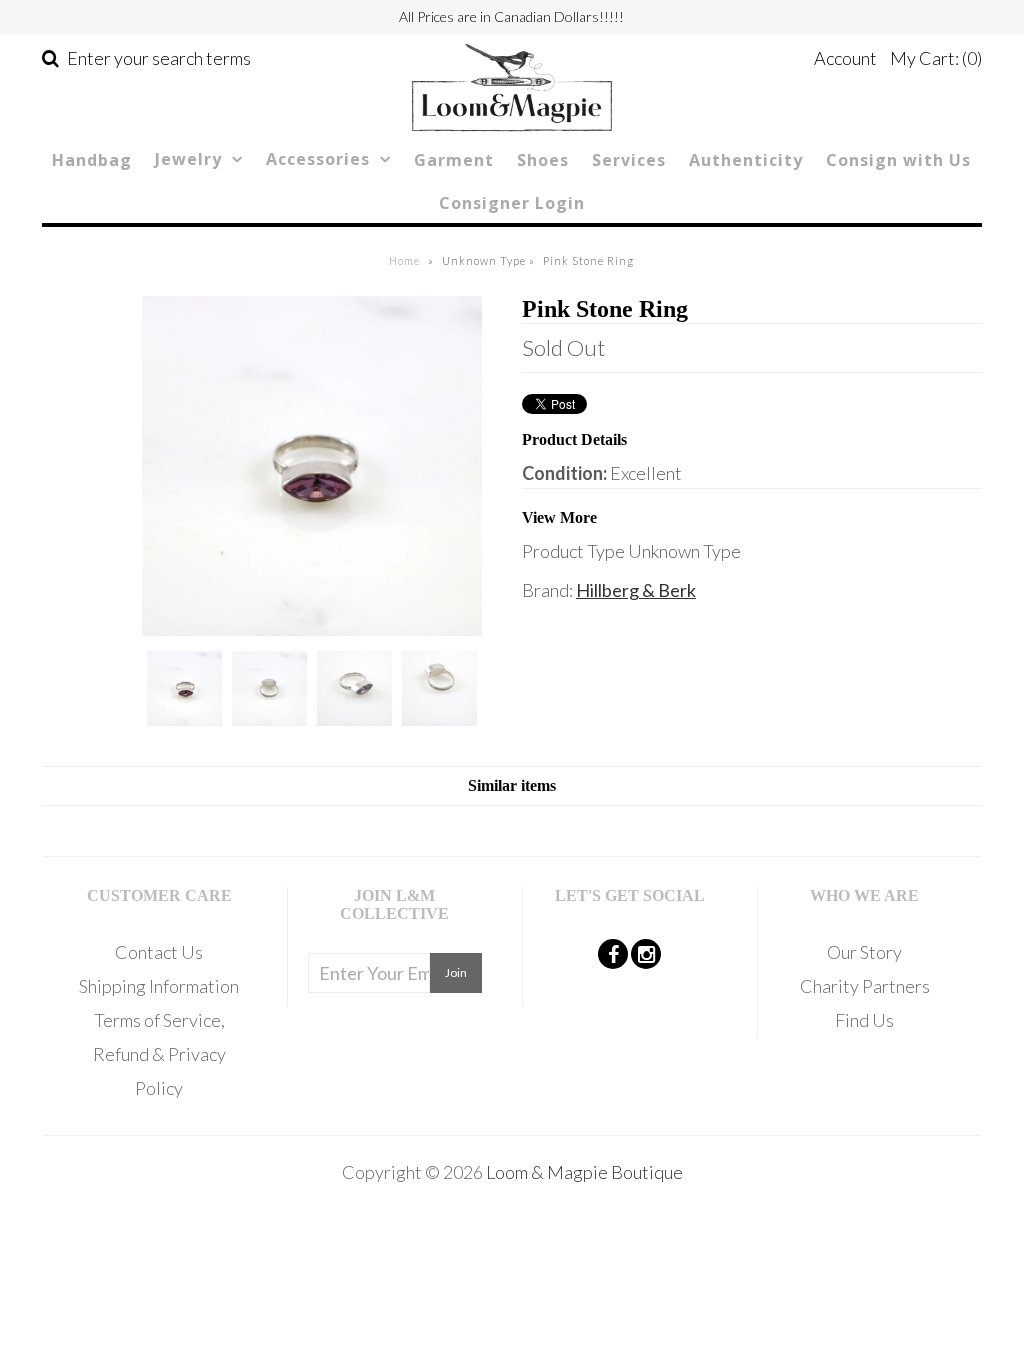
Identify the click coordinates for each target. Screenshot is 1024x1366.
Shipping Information (159, 986)
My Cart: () (936, 58)
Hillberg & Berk (636, 590)
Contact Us (159, 952)
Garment (454, 160)
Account (845, 58)
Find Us (864, 1020)
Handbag (92, 160)
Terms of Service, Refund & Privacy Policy (159, 1054)
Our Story (864, 952)
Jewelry (188, 159)
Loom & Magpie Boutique (584, 1172)
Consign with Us (898, 160)
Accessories (318, 159)
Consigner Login (512, 203)
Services (629, 160)
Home (404, 260)
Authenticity (746, 160)
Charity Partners (865, 986)
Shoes (543, 160)
